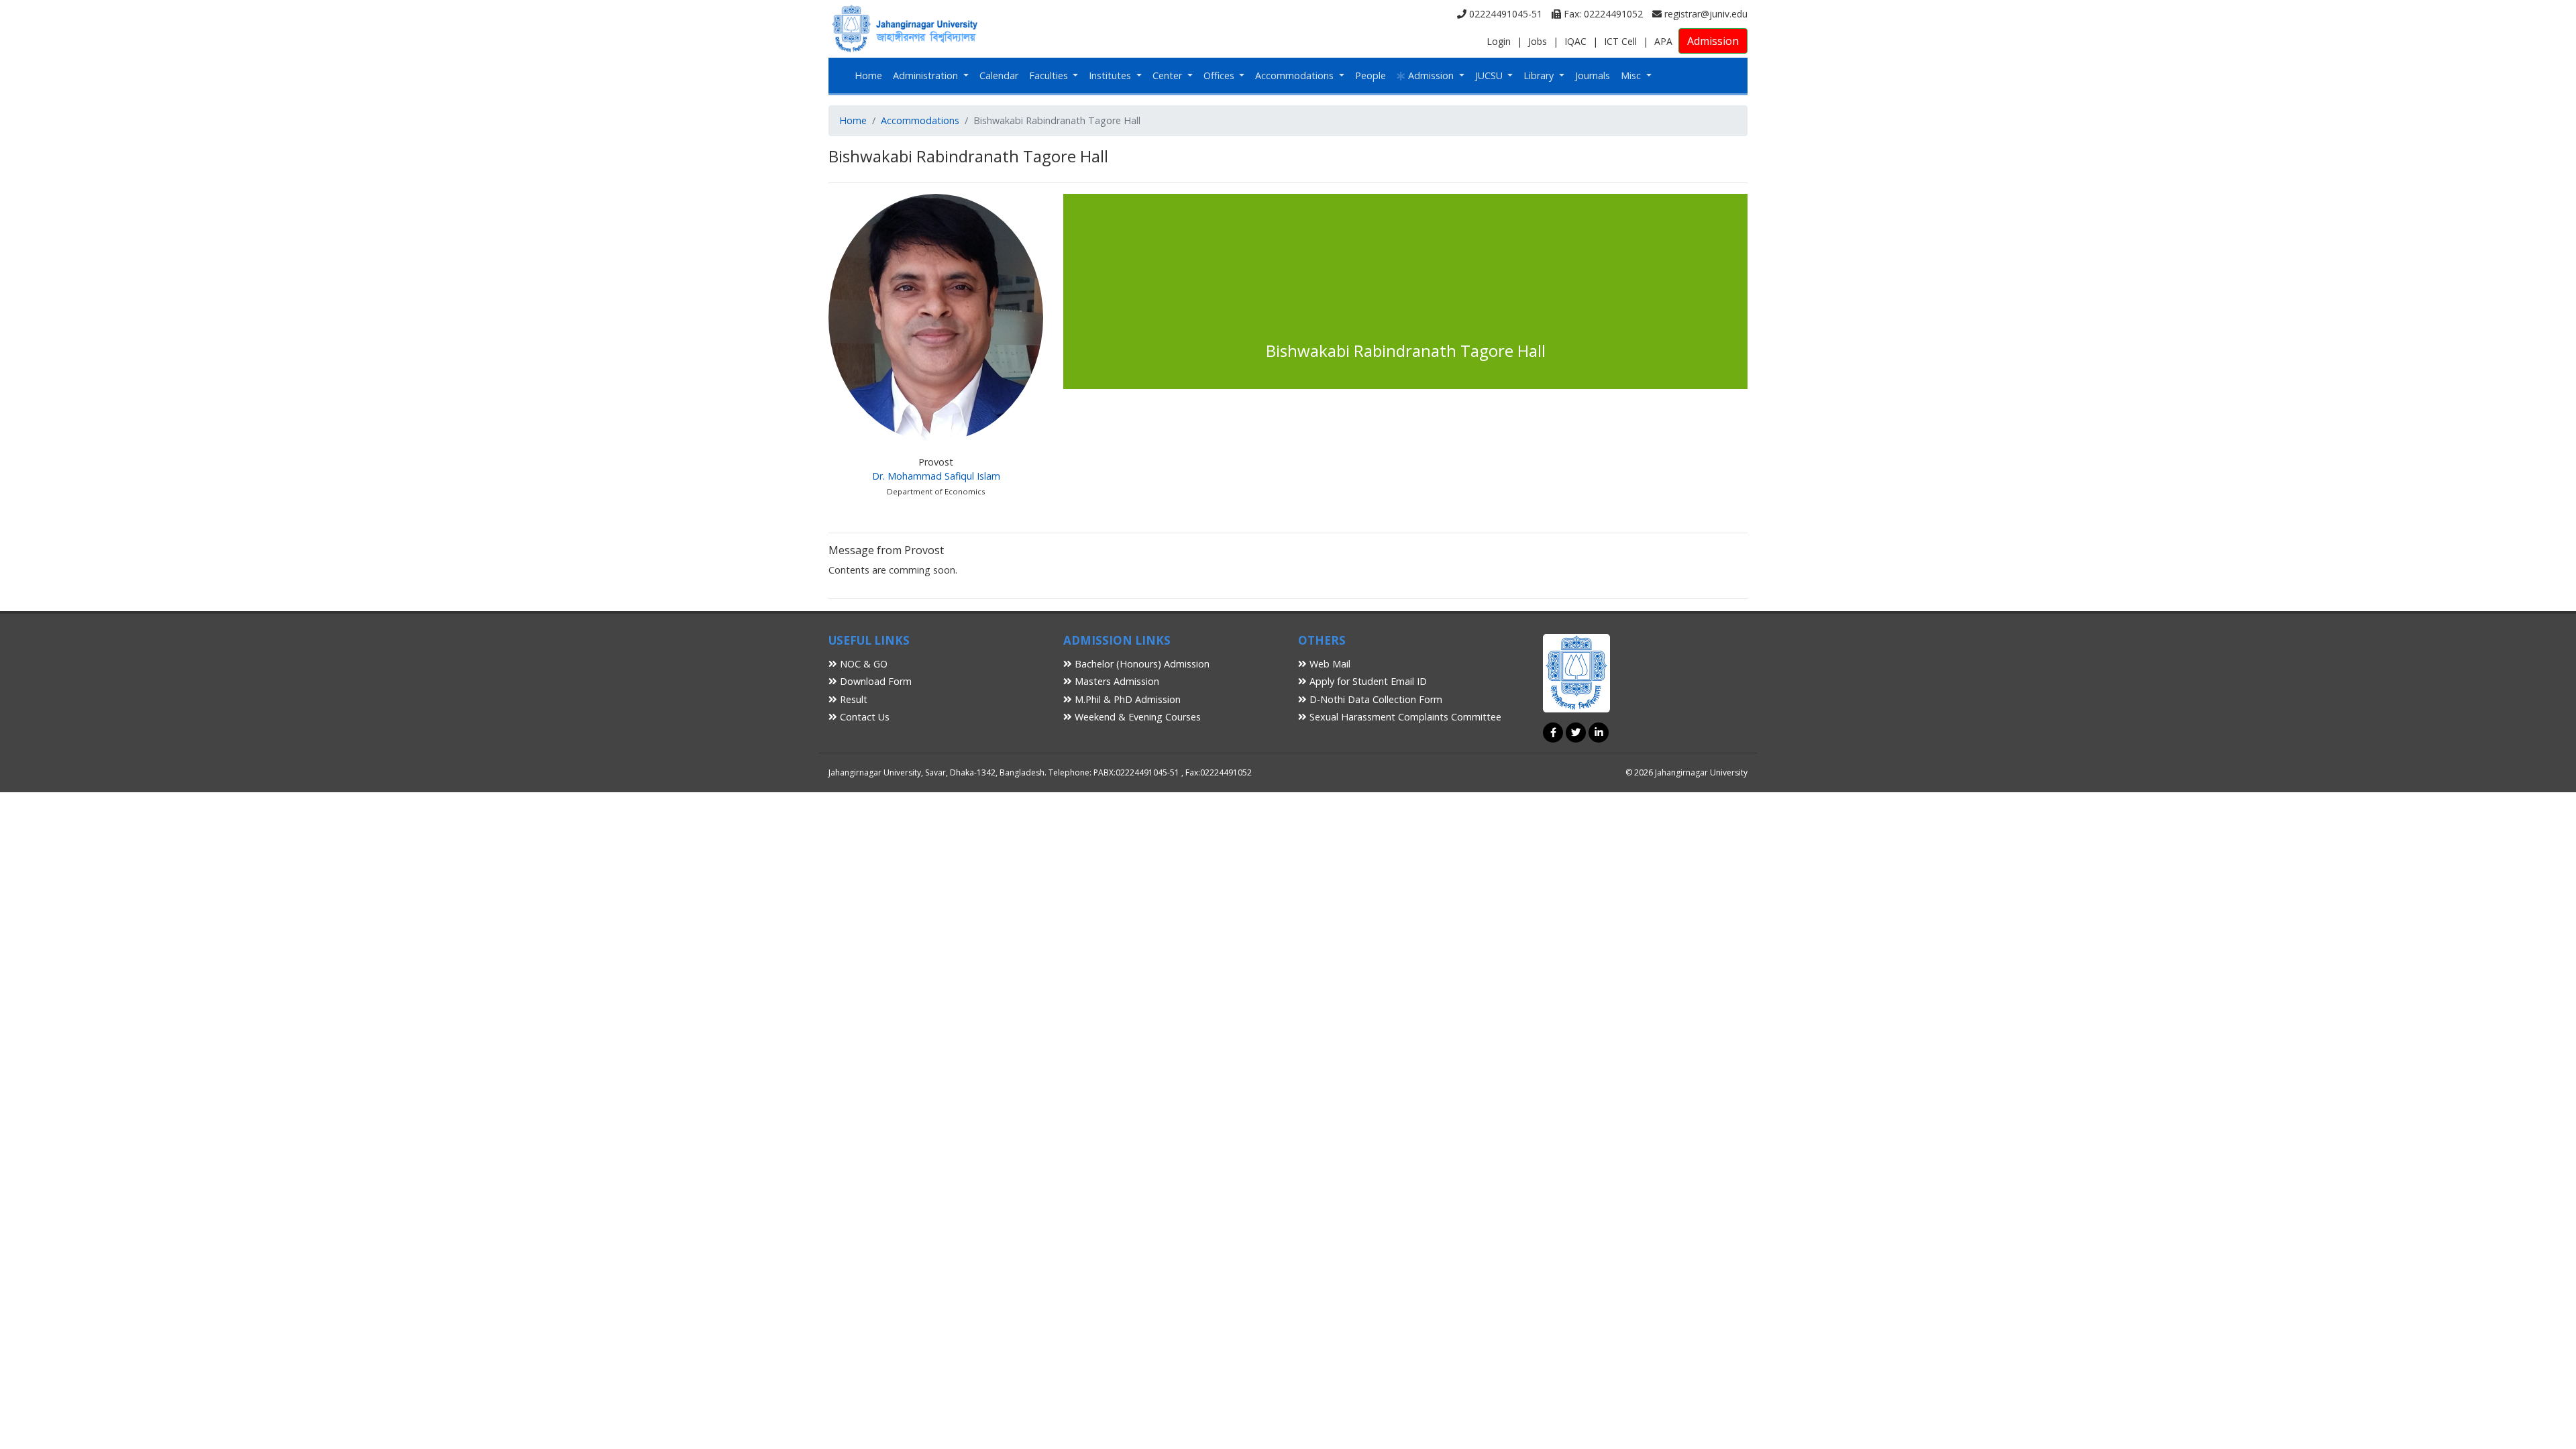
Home (868, 75)
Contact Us (863, 717)
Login (1499, 41)
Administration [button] (927, 75)
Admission (1713, 41)
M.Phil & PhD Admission (1126, 699)
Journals (1593, 75)
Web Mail (1329, 664)
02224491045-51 (1504, 14)
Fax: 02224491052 (1602, 14)
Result (852, 699)
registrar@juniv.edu (1705, 14)
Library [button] (1540, 75)
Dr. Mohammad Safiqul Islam (936, 476)
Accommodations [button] (1296, 75)
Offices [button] (1220, 75)
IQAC (1575, 41)
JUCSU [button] (1490, 75)
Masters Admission (1116, 681)
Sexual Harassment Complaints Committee (1404, 717)
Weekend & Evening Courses (1136, 717)
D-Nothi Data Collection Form (1375, 699)
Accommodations (920, 120)
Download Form (874, 681)
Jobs (1538, 41)
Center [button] (1169, 75)
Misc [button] (1632, 75)
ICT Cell (1620, 41)
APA (1663, 41)
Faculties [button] (1050, 75)
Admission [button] (1431, 75)
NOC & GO (862, 664)
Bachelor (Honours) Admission (1141, 664)
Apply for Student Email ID (1367, 681)
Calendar (999, 75)
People (1371, 75)
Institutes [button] (1111, 75)
